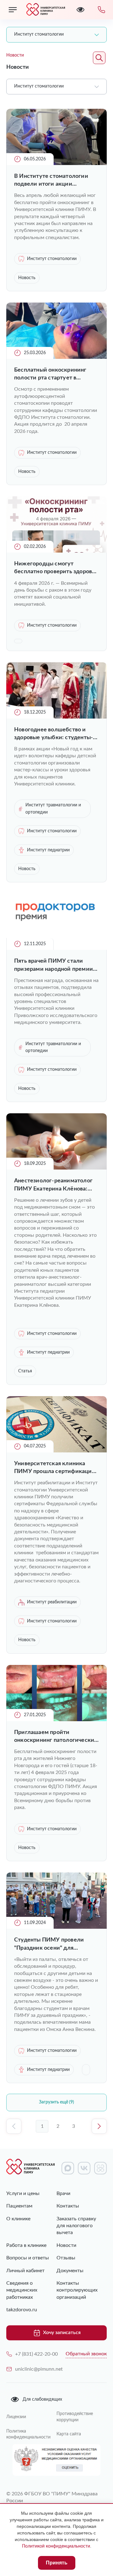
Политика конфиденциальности (28, 2434)
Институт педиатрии (48, 850)
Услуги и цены (23, 2193)
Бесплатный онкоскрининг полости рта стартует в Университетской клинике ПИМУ (50, 375)
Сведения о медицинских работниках (22, 2290)
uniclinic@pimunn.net (39, 2369)
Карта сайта (69, 2434)
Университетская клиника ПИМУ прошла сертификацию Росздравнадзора (55, 1468)
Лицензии (16, 2417)
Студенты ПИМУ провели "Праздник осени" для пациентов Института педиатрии (49, 1945)
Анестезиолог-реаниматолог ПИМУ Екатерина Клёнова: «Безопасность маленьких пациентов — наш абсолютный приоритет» (55, 1185)
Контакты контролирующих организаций (77, 2290)
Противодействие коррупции (75, 2417)
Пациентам (19, 2206)
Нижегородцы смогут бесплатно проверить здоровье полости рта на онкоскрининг (56, 568)
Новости (66, 2245)
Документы (70, 2271)
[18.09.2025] (56, 1168)
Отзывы (66, 2258)
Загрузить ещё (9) (56, 2102)
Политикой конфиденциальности (56, 2546)
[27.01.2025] (56, 1720)
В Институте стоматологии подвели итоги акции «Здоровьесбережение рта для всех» (56, 181)
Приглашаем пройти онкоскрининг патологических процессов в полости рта (56, 1737)
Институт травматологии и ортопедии (53, 809)
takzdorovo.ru (22, 2310)
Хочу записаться (62, 2333)
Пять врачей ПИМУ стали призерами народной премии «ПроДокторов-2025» (54, 966)
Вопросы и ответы (28, 2258)
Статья (25, 1371)
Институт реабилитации (52, 1602)
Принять (57, 2563)
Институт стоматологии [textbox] (39, 34)
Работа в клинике (26, 2245)
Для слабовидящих (42, 2399)
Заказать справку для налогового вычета (76, 2226)
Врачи (63, 2193)
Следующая (99, 2126)
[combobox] (56, 35)
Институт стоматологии (52, 259)
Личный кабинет (25, 2271)
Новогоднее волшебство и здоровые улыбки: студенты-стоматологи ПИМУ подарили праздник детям (55, 734)
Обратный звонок (86, 2354)
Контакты (68, 2206)
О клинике (18, 2219)
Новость (27, 278)
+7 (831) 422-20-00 (36, 2354)
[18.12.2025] (56, 717)
